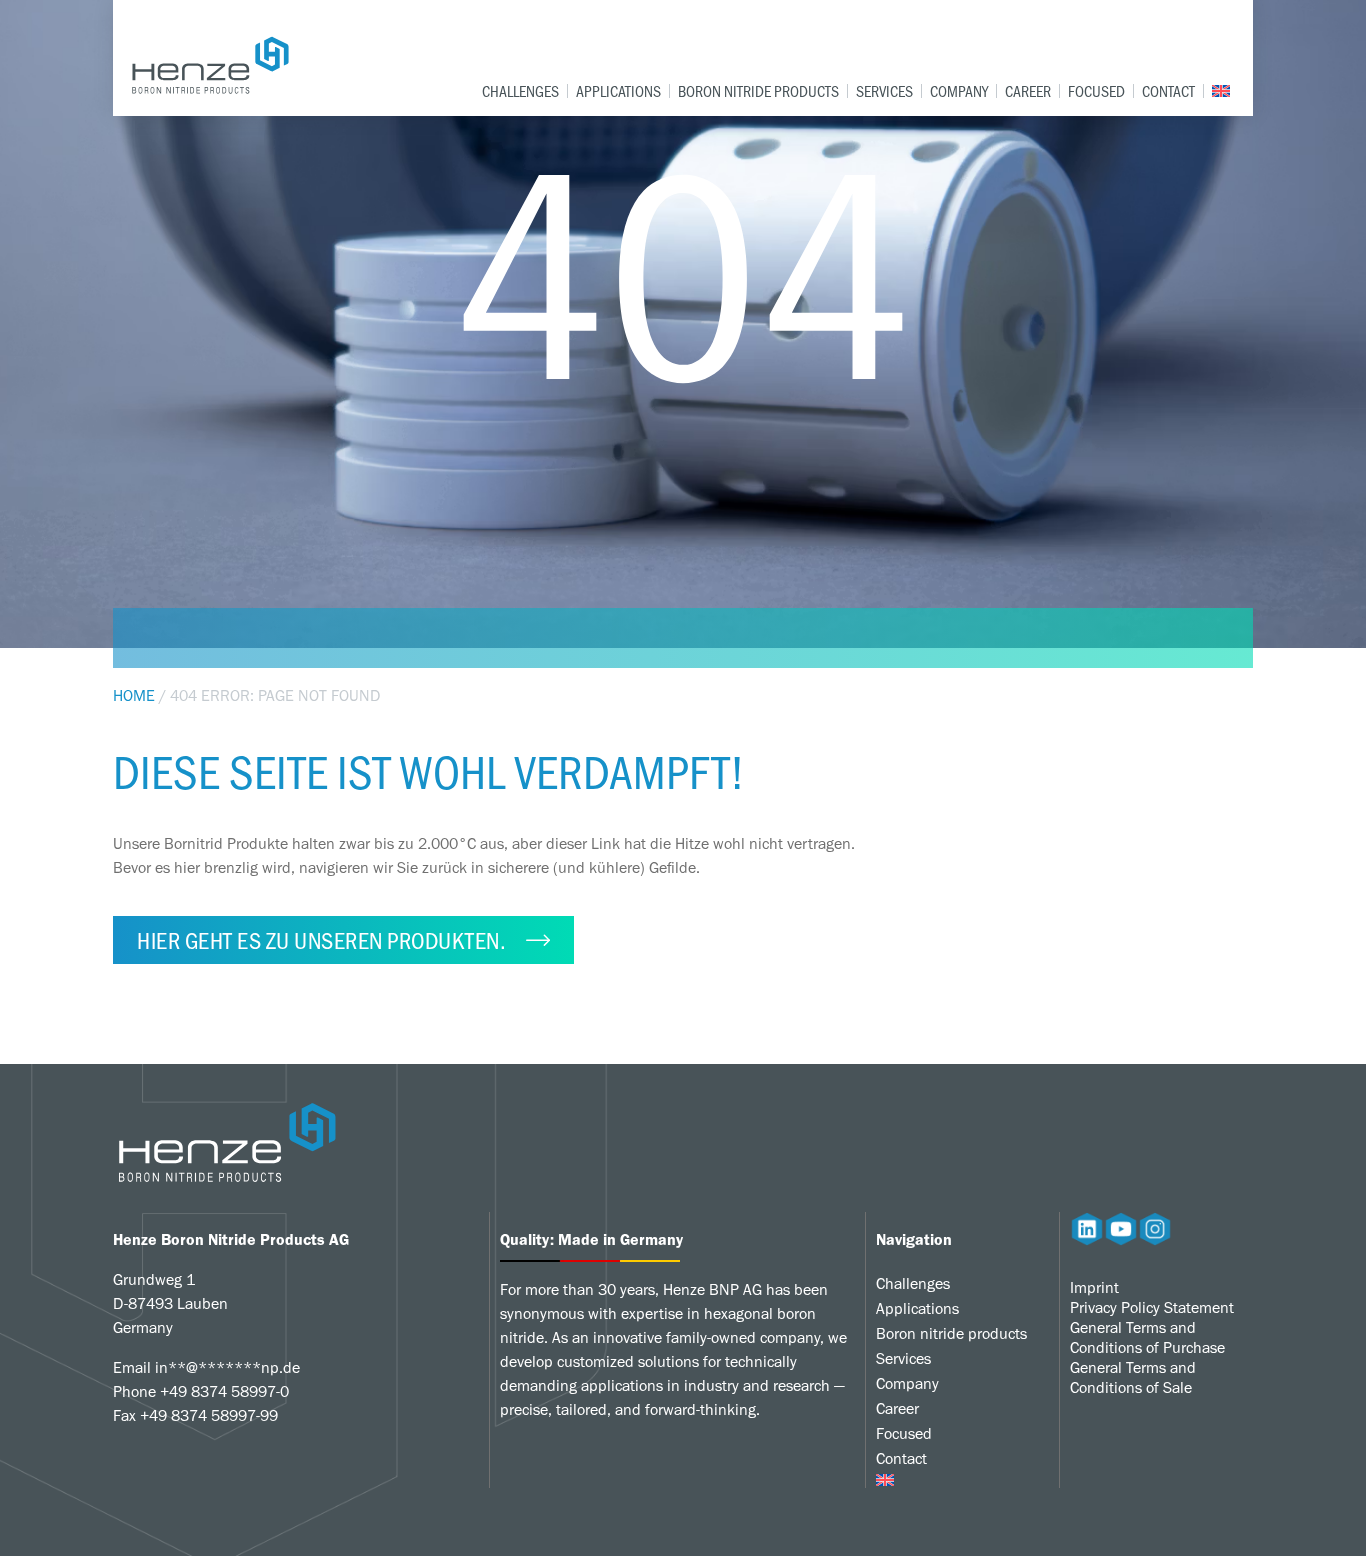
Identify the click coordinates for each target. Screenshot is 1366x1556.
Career (1028, 91)
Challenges (520, 91)
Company (959, 91)
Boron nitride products (758, 91)
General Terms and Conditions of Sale (1133, 1377)
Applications (618, 91)
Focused (1096, 91)
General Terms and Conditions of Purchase (1147, 1337)
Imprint (1094, 1287)
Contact (1168, 91)
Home (134, 695)
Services (884, 91)
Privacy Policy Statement (1152, 1307)
